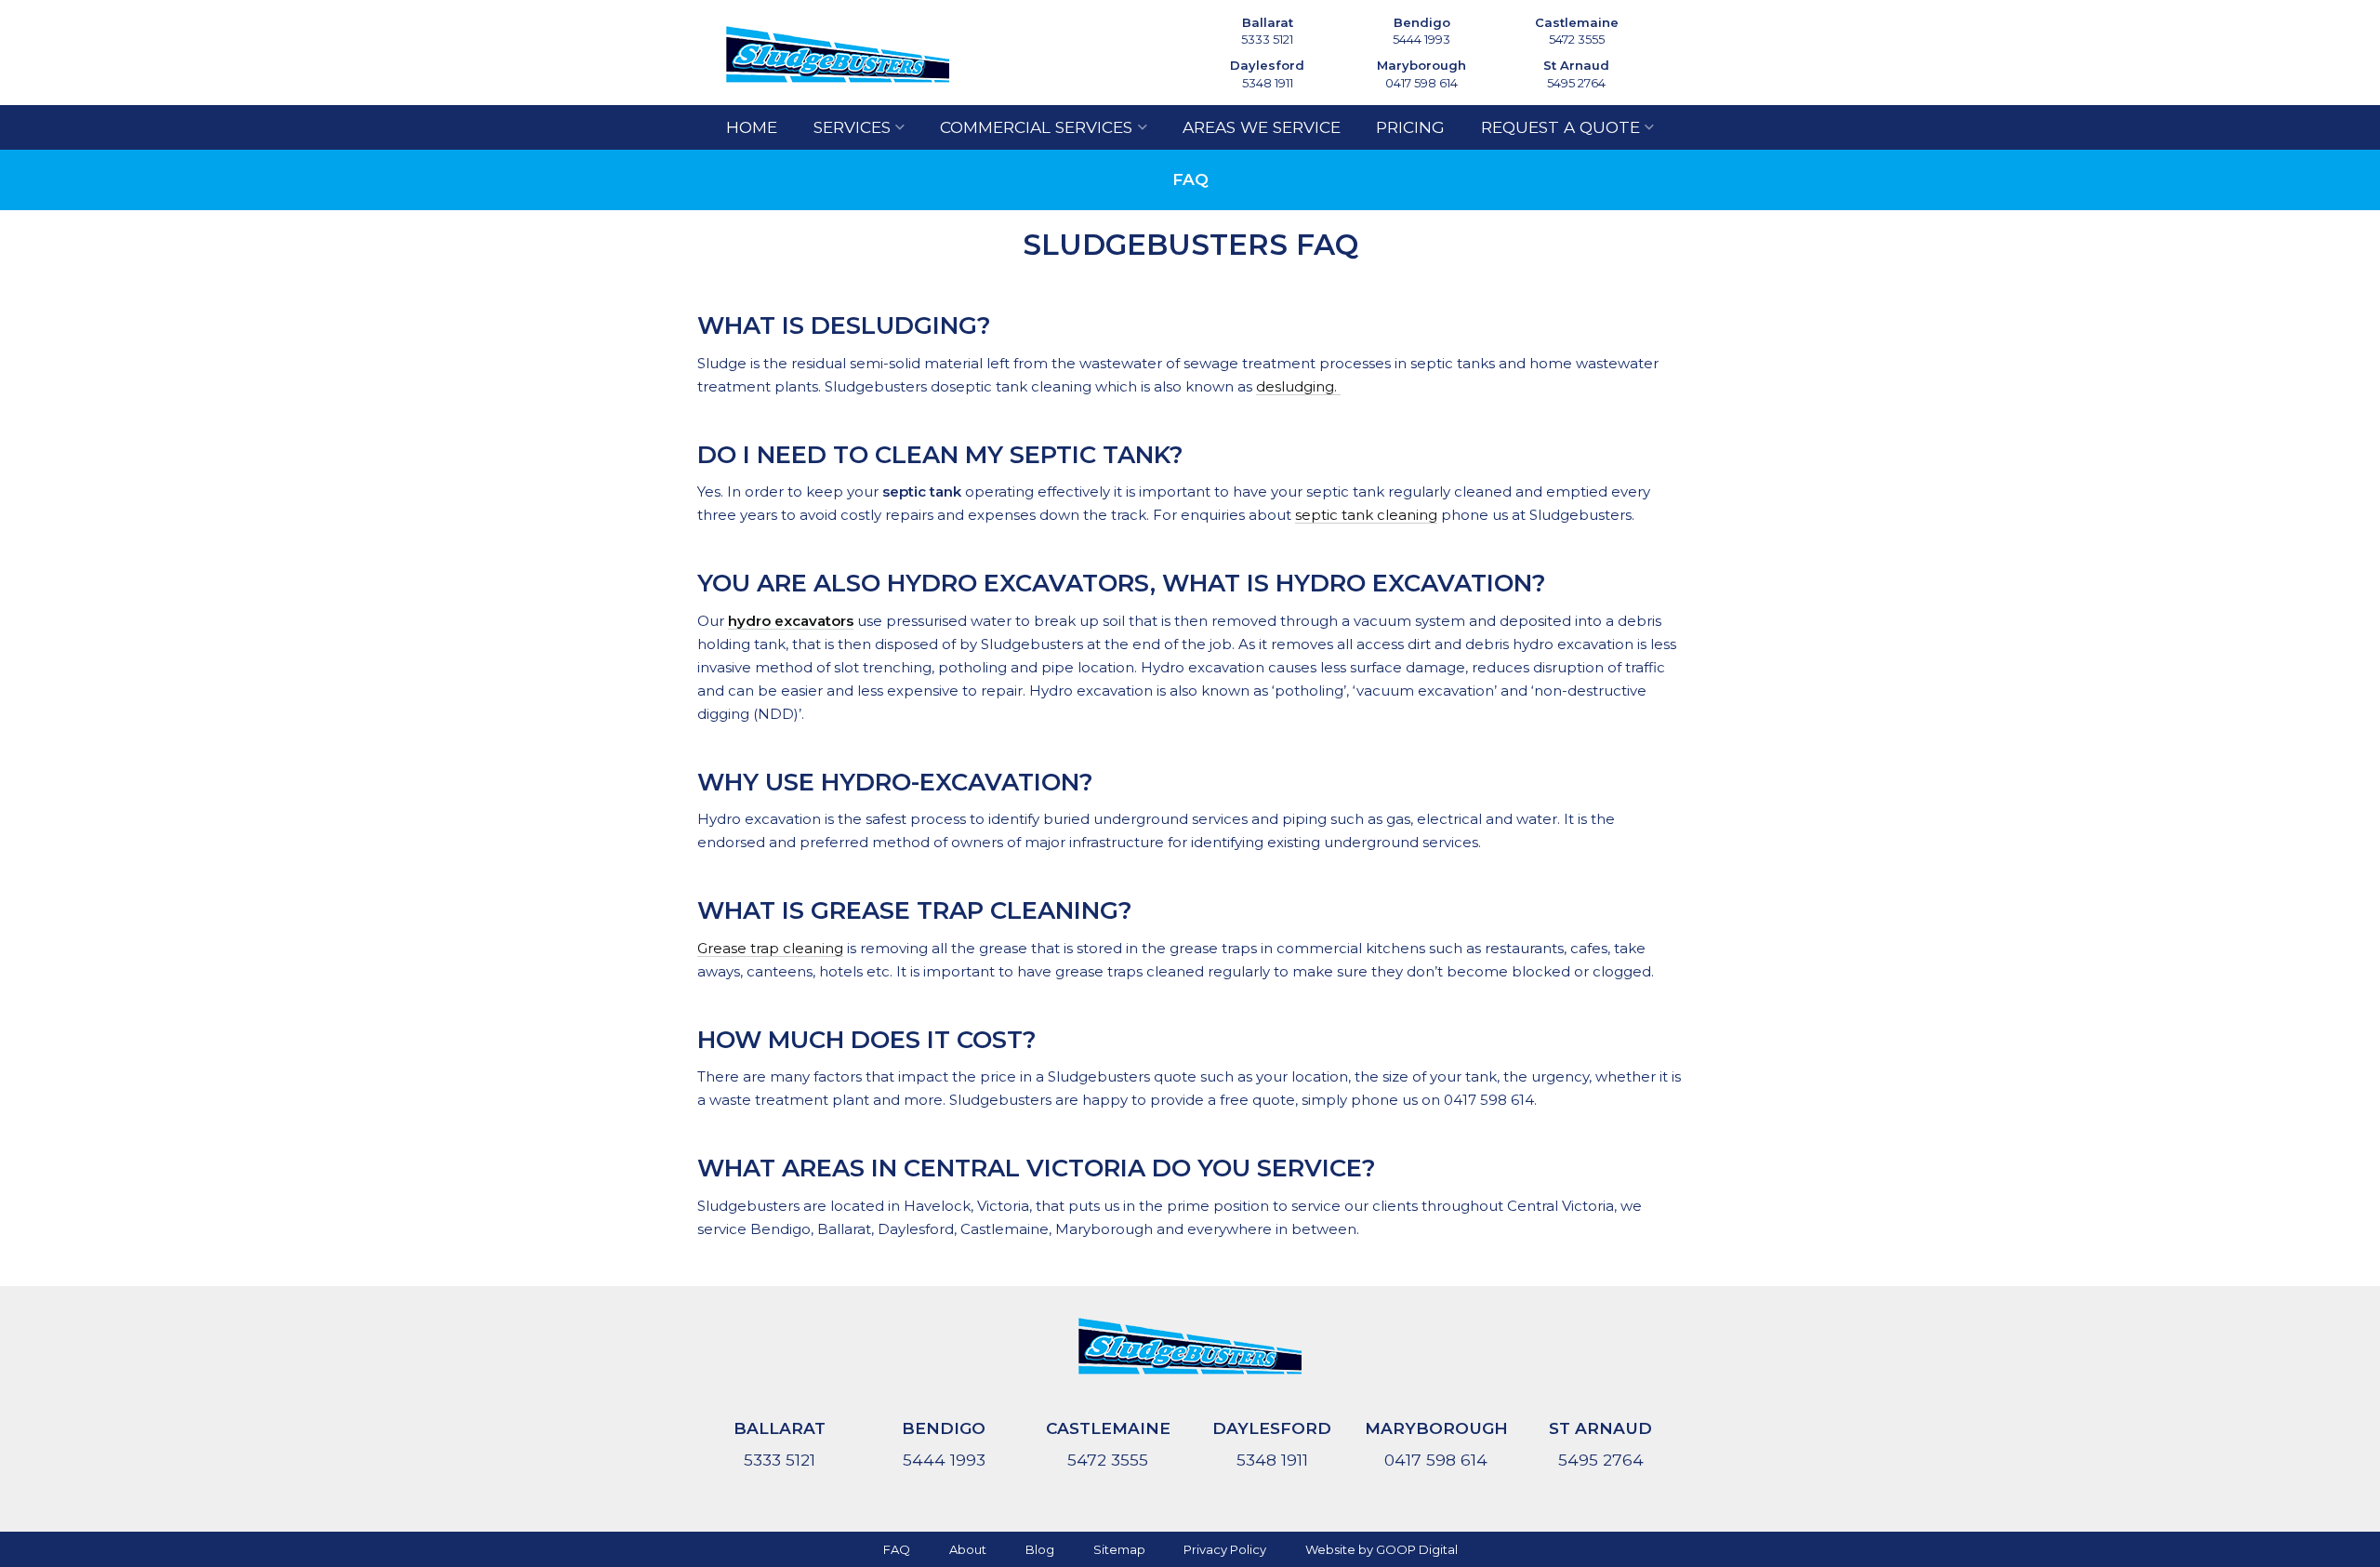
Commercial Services (1036, 127)
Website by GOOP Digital (1382, 1549)
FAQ (897, 1549)
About (968, 1549)
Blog (1040, 1549)
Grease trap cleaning (770, 948)
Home (752, 127)
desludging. (1298, 386)
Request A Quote (1560, 127)
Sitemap (1119, 1549)
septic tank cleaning (1366, 515)
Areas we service (1262, 127)
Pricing (1410, 127)
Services (852, 127)
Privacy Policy (1225, 1549)
